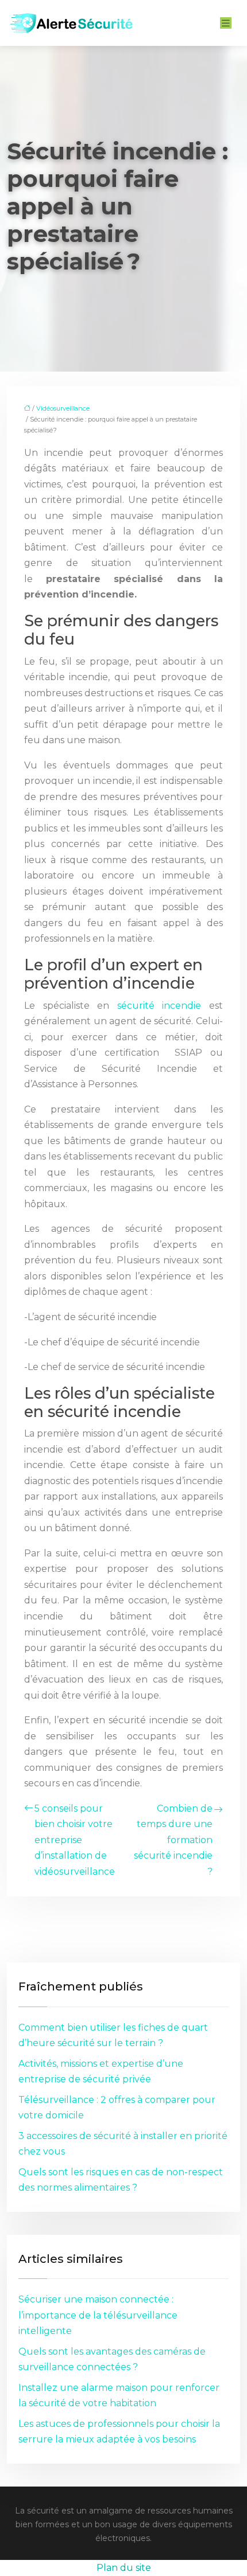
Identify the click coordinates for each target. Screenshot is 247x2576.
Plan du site (124, 2568)
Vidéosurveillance (63, 408)
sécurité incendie (159, 1006)
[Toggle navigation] (226, 23)
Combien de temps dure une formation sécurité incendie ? (173, 1840)
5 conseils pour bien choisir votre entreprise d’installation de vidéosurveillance (75, 1840)
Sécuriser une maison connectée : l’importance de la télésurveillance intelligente (98, 2315)
